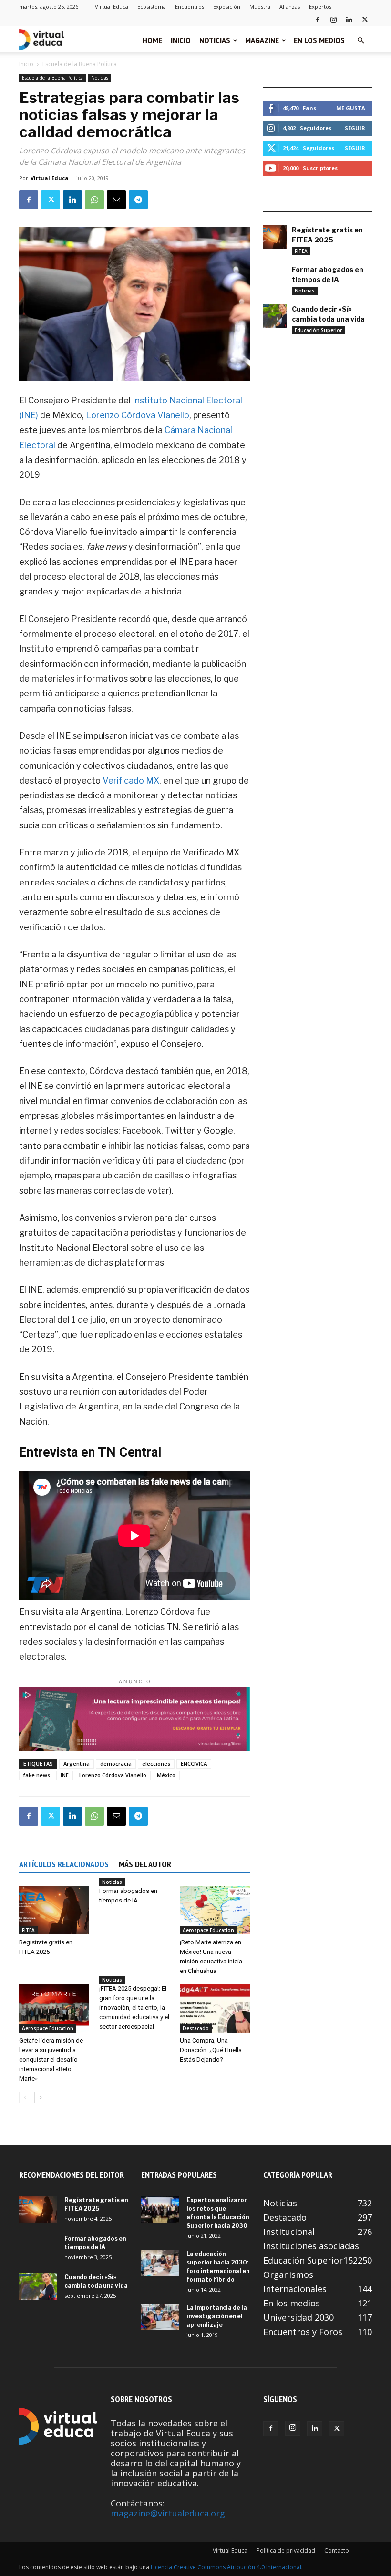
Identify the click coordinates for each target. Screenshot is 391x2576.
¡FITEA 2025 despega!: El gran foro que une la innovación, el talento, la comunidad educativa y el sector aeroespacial (134, 2007)
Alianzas (290, 6)
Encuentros (190, 6)
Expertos (320, 6)
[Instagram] (333, 19)
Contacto (337, 2551)
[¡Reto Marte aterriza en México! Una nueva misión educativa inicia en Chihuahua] (215, 1910)
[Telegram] (138, 200)
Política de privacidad (286, 2551)
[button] (360, 40)
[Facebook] (318, 19)
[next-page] (40, 2098)
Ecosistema (152, 6)
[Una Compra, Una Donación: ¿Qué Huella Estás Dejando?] (215, 2008)
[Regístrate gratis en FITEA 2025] (54, 1910)
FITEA (28, 1930)
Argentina (77, 1764)
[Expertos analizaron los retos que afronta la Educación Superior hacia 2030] (160, 2209)
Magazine (262, 40)
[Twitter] (365, 19)
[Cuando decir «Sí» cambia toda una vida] (275, 316)
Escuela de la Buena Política (52, 78)
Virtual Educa (112, 6)
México (166, 1775)
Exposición (227, 6)
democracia (116, 1764)
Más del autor (145, 1864)
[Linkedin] (349, 19)
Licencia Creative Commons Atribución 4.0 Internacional (226, 2567)
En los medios (319, 40)
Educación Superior (318, 330)
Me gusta (351, 108)
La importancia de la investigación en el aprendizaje (217, 2316)
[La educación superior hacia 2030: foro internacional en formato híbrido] (160, 2263)
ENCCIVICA (194, 1764)
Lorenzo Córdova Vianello (138, 415)
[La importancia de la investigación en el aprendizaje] (160, 2317)
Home (152, 40)
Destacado (196, 2028)
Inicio (181, 40)
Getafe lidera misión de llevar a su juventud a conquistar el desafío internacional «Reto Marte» (51, 2059)
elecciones (156, 1764)
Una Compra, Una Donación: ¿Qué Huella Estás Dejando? (211, 2050)
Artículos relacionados (64, 1864)
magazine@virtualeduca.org (168, 2513)
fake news (37, 1775)
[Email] (116, 200)
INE (65, 1775)
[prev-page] (25, 2098)
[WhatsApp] (94, 200)
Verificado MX (131, 780)
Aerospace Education (208, 1930)
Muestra (260, 6)
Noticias (215, 40)
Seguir (355, 128)
